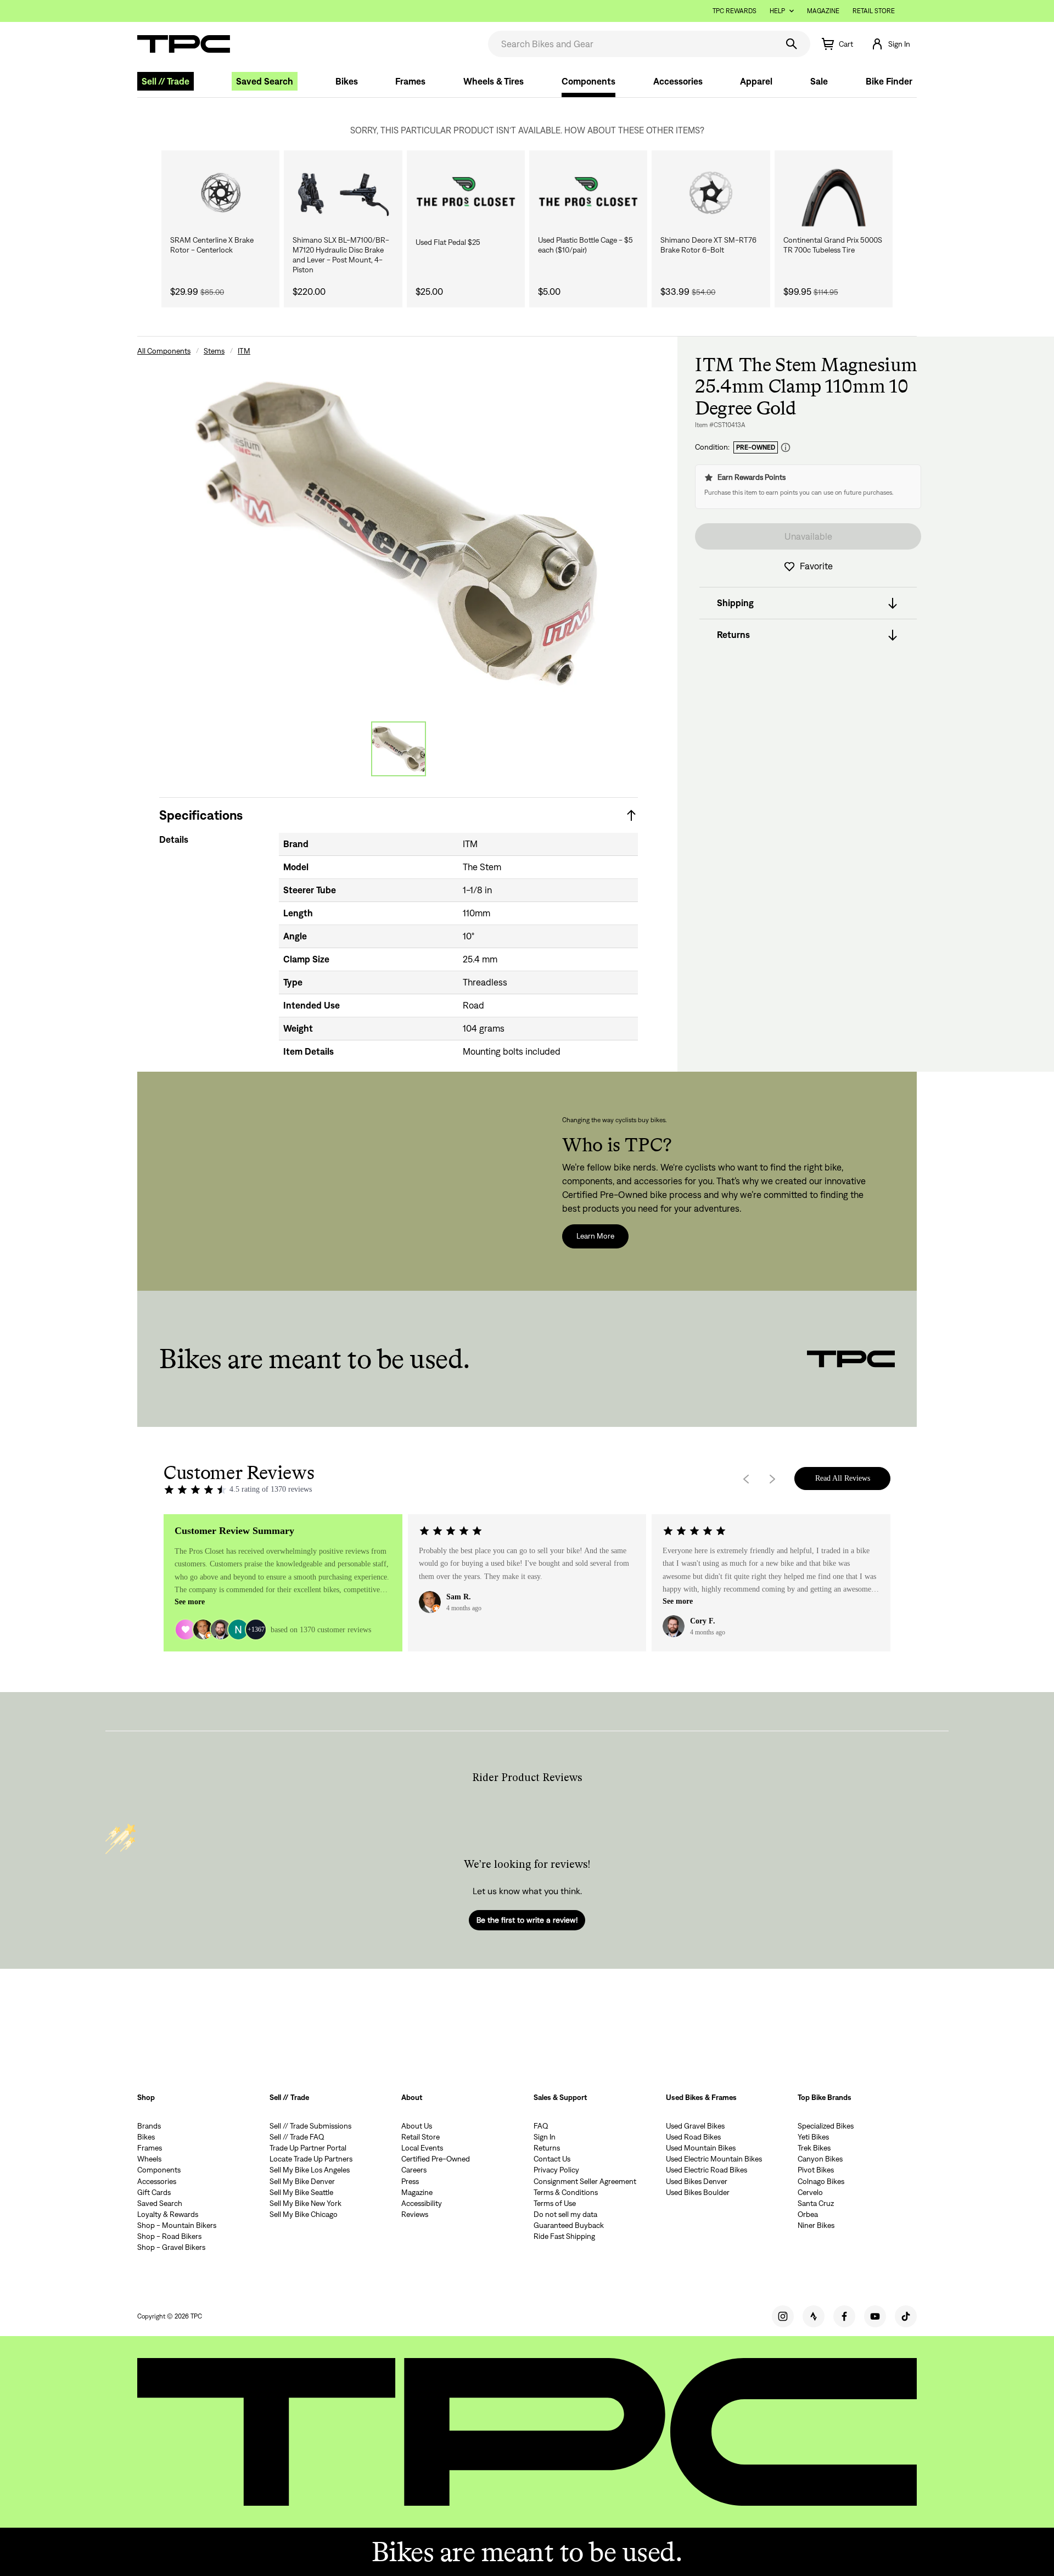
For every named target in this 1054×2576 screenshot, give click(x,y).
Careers (414, 2170)
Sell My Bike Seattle (301, 2192)
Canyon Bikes (820, 2159)
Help (777, 11)
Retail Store (874, 11)
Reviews (415, 2214)
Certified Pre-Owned (436, 2159)
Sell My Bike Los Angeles (310, 2170)
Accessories (678, 81)
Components (588, 81)
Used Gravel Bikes (695, 2126)
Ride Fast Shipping (564, 2236)
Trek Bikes (814, 2148)
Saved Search (265, 81)
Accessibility (422, 2203)
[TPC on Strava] (814, 2316)
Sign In (545, 2137)
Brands (149, 2126)
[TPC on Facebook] (844, 2316)
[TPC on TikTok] (906, 2316)
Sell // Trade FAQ (297, 2137)
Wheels (149, 2159)
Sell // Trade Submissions (310, 2126)
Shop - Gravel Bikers (171, 2247)
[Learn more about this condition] (786, 448)
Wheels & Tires (494, 81)
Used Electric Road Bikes (707, 2170)
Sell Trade (166, 81)
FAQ (541, 2126)
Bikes (347, 81)
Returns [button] (733, 635)
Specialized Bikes (826, 2126)
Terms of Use (555, 2203)
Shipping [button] (735, 603)
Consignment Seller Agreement (585, 2181)
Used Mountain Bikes (701, 2148)
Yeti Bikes (813, 2137)
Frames (410, 81)
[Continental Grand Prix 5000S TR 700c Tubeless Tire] (834, 193)
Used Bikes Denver (697, 2181)
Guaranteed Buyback (569, 2225)
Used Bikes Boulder (698, 2192)
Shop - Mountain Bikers (177, 2225)
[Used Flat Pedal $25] (466, 193)
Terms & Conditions (566, 2192)
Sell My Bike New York (305, 2203)
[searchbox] (632, 44)
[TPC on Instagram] (783, 2316)
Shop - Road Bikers (169, 2236)
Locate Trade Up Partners (311, 2159)
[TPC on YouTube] (875, 2316)
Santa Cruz (816, 2203)
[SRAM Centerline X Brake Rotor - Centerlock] (220, 193)
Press (410, 2181)
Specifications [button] (201, 815)
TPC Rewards (735, 11)
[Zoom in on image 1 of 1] (399, 531)
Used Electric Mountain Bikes (714, 2159)
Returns (547, 2148)
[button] (890, 44)
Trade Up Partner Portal (308, 2148)
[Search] (792, 44)
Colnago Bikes (821, 2181)
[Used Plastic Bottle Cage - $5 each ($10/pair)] (588, 193)
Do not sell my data (565, 2214)
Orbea (808, 2214)
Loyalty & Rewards (168, 2214)
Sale (819, 81)
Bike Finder (889, 81)
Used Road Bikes (693, 2137)
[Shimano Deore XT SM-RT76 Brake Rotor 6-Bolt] (711, 193)
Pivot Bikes (816, 2170)
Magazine (823, 11)
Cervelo (810, 2192)
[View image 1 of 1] (399, 749)
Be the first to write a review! (527, 1920)
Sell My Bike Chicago (304, 2214)
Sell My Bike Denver (302, 2181)
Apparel (756, 81)
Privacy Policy (556, 2170)
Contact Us (552, 2159)
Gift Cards (154, 2192)
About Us (417, 2126)
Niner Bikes (816, 2225)
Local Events (422, 2148)
